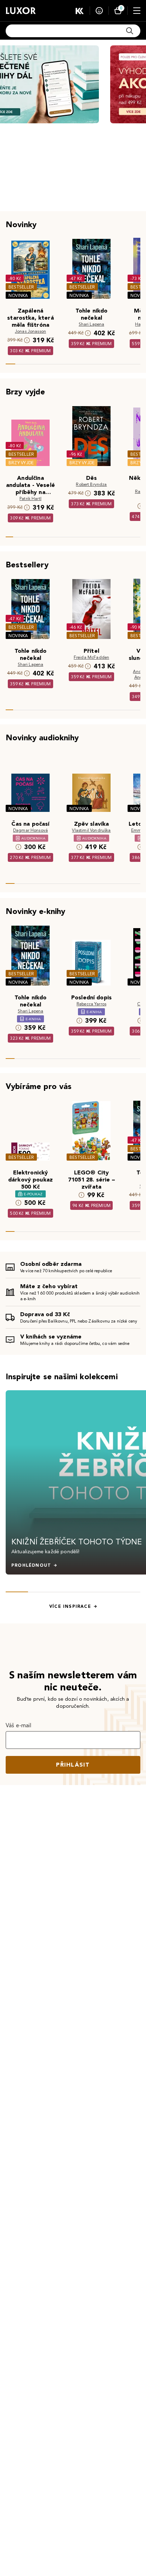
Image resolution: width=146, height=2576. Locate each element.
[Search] (130, 31)
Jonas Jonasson (30, 331)
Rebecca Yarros (91, 1004)
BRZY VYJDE (21, 463)
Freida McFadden (91, 657)
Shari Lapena (92, 324)
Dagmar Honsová (30, 830)
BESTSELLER (21, 287)
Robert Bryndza (91, 484)
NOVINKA (18, 295)
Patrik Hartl (30, 498)
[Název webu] (21, 11)
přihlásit (73, 1765)
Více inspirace (70, 1606)
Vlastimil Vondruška (91, 830)
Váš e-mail (19, 1725)
